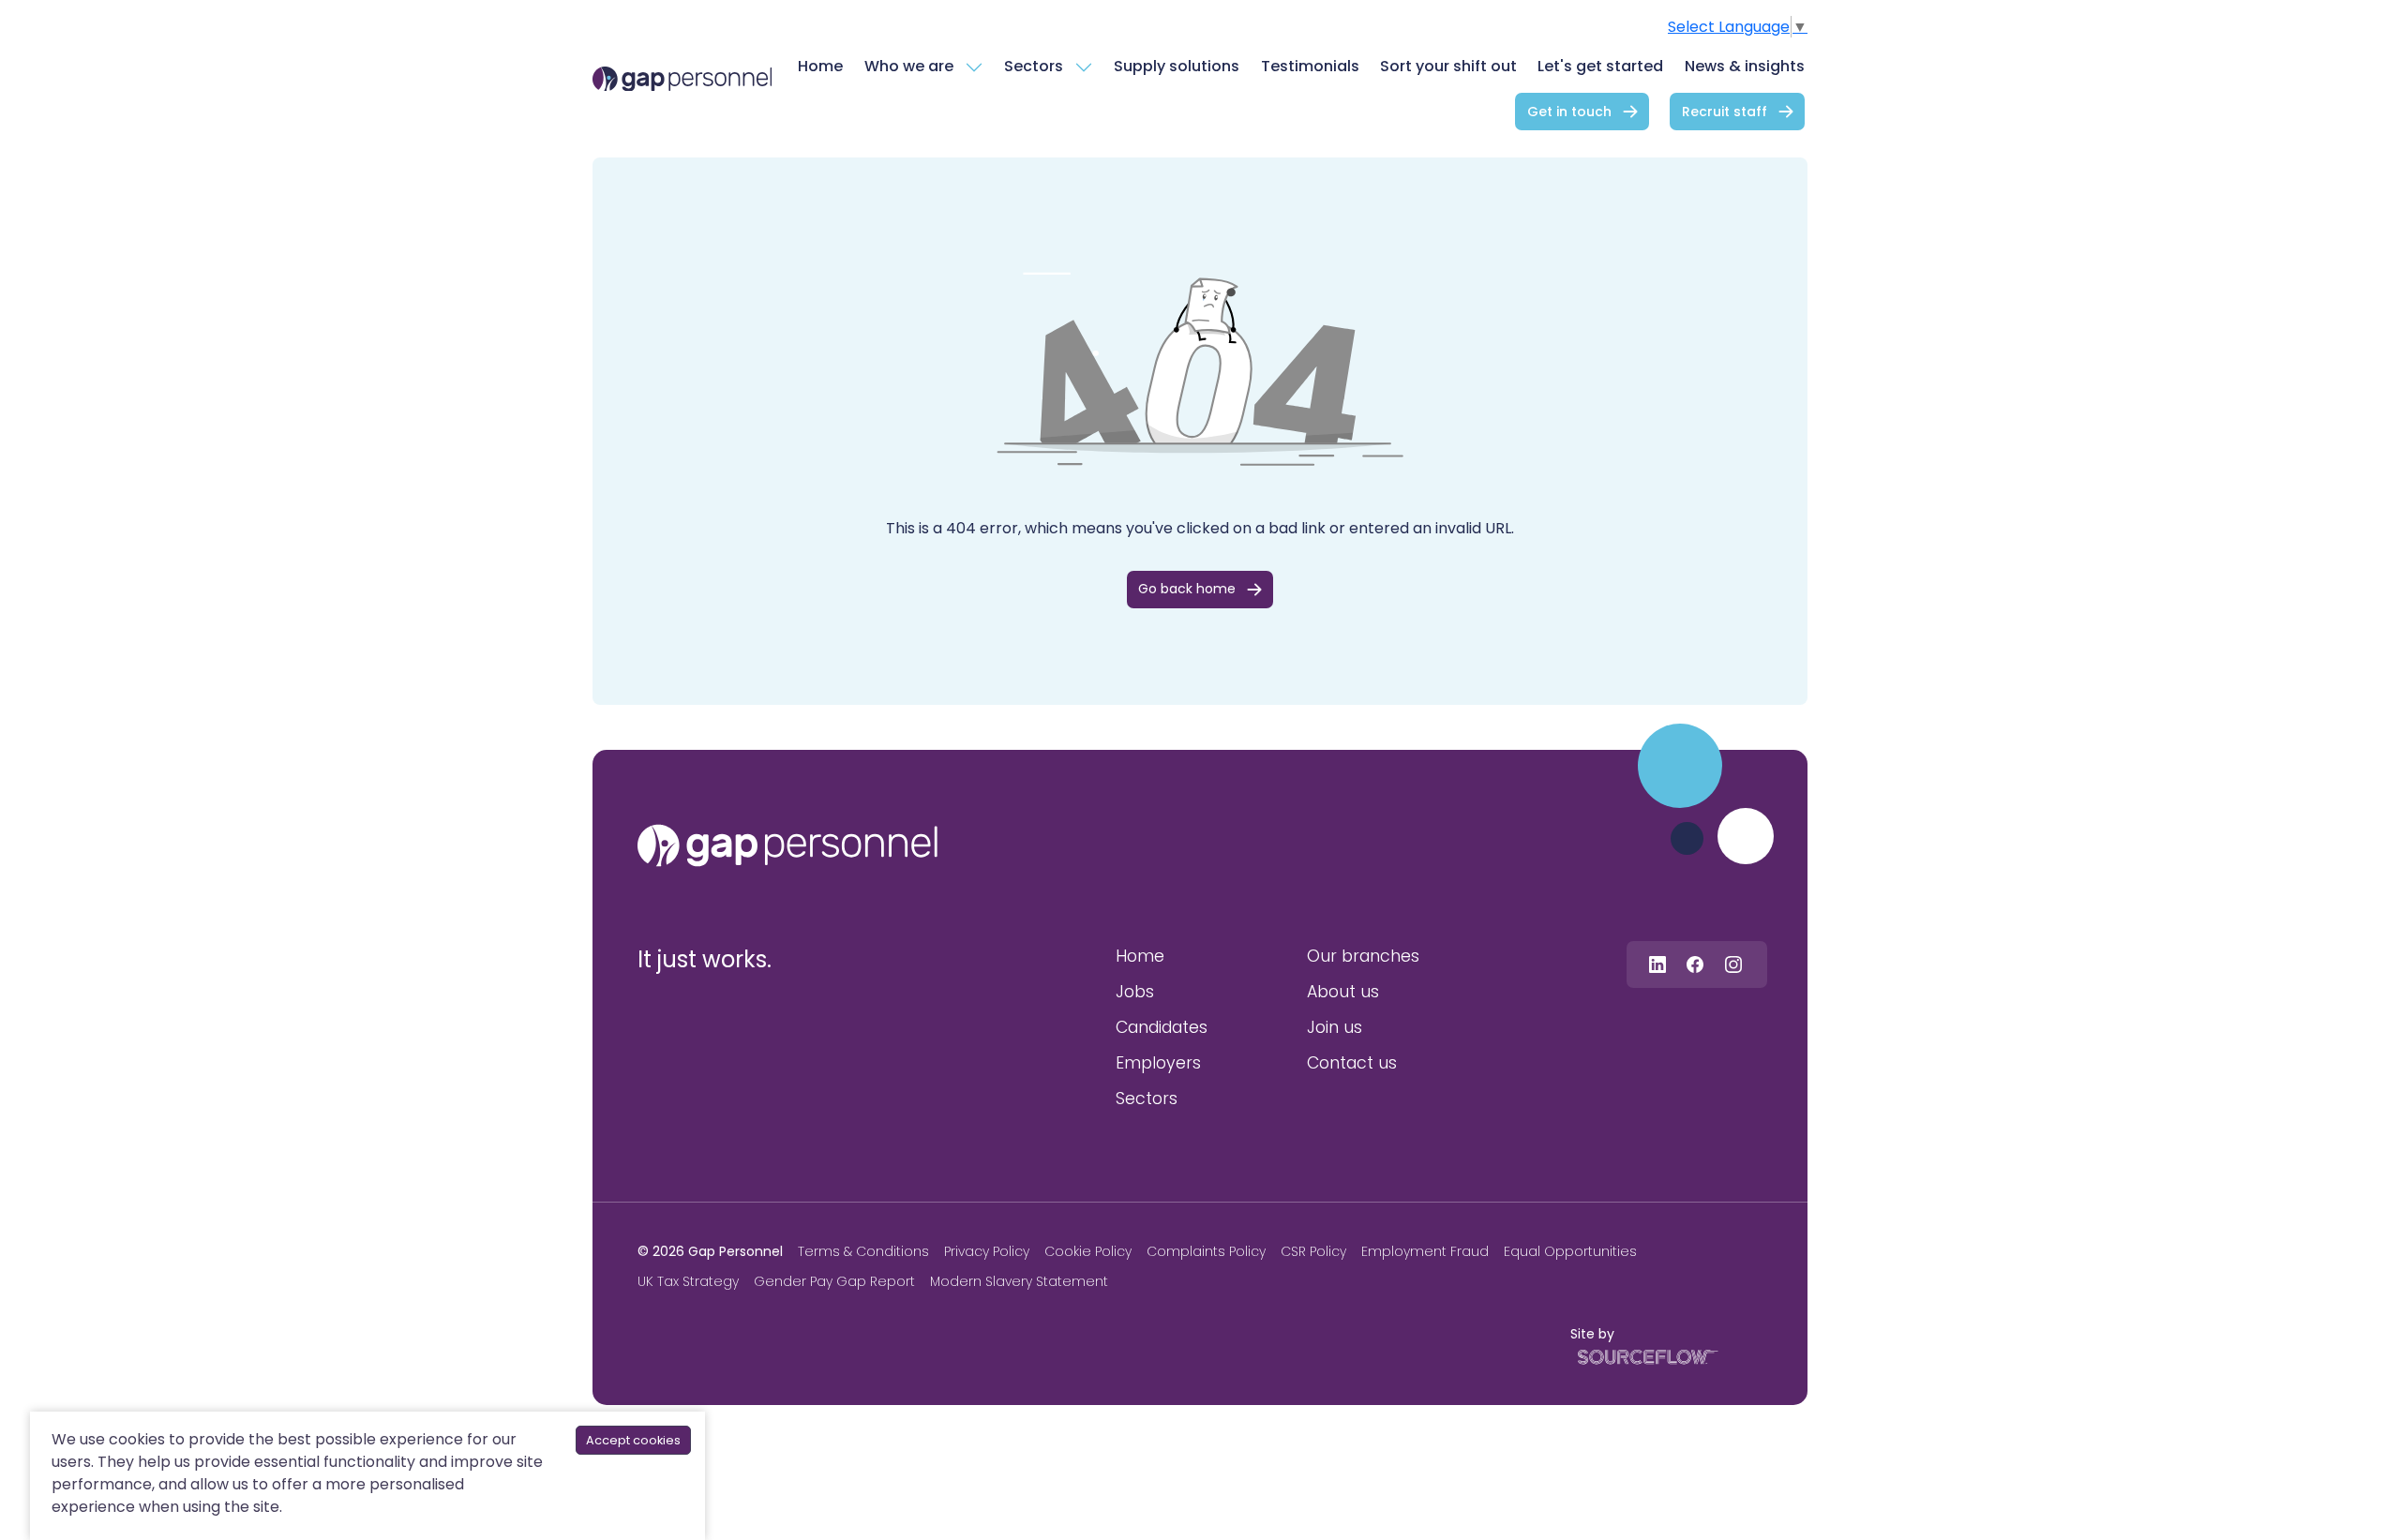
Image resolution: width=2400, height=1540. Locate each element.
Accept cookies (633, 1440)
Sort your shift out (1448, 66)
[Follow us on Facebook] (1695, 964)
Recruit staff (1725, 112)
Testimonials (1310, 66)
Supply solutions (1177, 66)
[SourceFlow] (1644, 1356)
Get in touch (1569, 112)
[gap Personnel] (682, 79)
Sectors (1034, 66)
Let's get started (1600, 66)
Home (820, 66)
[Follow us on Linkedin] (1657, 964)
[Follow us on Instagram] (1733, 964)
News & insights (1745, 66)
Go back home (1187, 589)
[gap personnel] (787, 845)
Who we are (909, 66)
